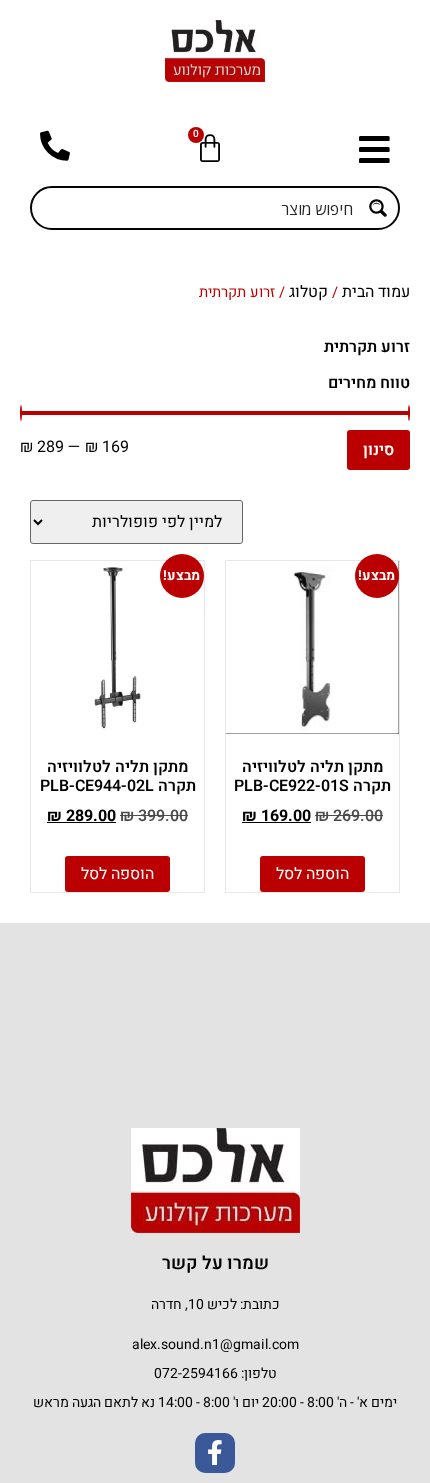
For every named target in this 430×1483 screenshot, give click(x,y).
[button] (369, 149)
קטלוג (308, 292)
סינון (378, 450)
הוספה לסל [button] (312, 874)
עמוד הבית (376, 292)
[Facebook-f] (215, 1453)
